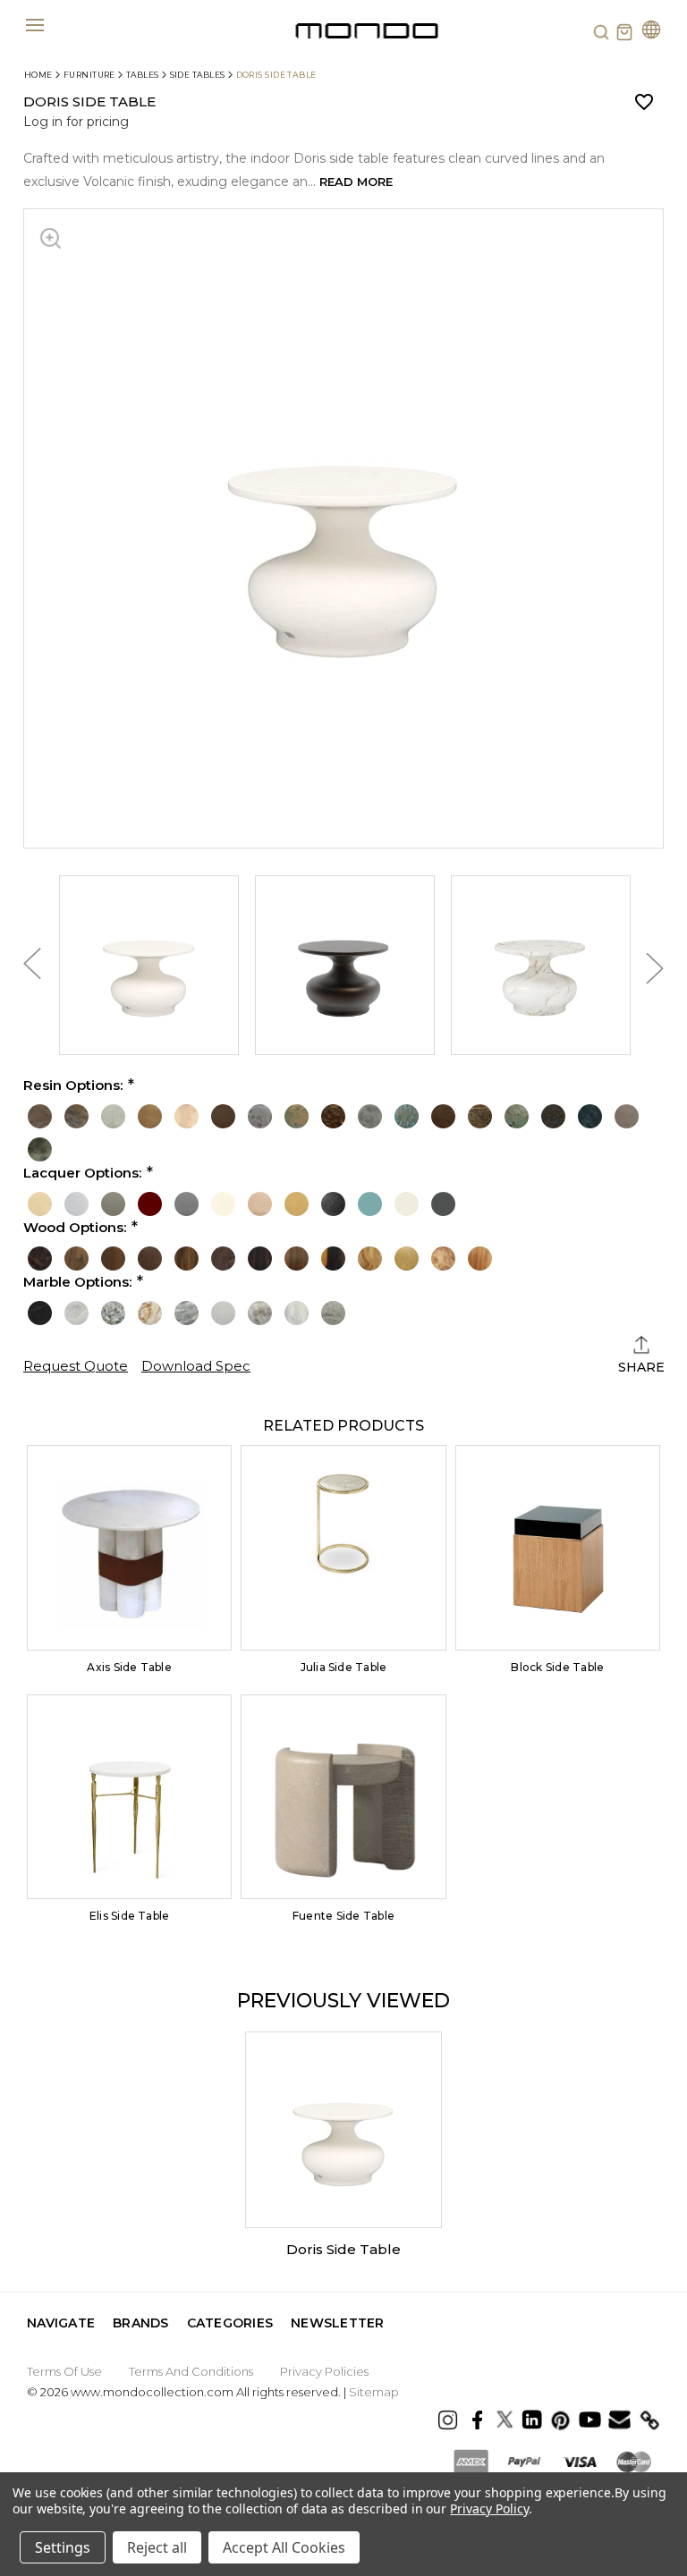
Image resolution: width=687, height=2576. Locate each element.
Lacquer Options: (82, 1173)
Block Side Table (557, 1667)
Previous (32, 968)
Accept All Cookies (284, 2547)
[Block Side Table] (558, 1547)
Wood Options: (75, 1228)
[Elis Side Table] (129, 1797)
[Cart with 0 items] (624, 32)
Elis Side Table (130, 1916)
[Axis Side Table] (129, 1547)
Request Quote (76, 1366)
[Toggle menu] (34, 25)
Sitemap (374, 2392)
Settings (63, 2547)
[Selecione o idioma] (651, 32)
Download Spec (196, 1366)
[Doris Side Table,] (343, 2130)
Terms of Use (64, 2371)
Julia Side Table (344, 1667)
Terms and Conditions (191, 2371)
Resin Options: (73, 1085)
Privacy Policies (324, 2371)
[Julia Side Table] (343, 1547)
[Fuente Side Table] (343, 1797)
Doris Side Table (343, 2249)
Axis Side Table (129, 1667)
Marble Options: (77, 1282)
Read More (356, 182)
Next (655, 968)
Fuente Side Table (343, 1916)
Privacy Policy (489, 2508)
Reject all (157, 2547)
